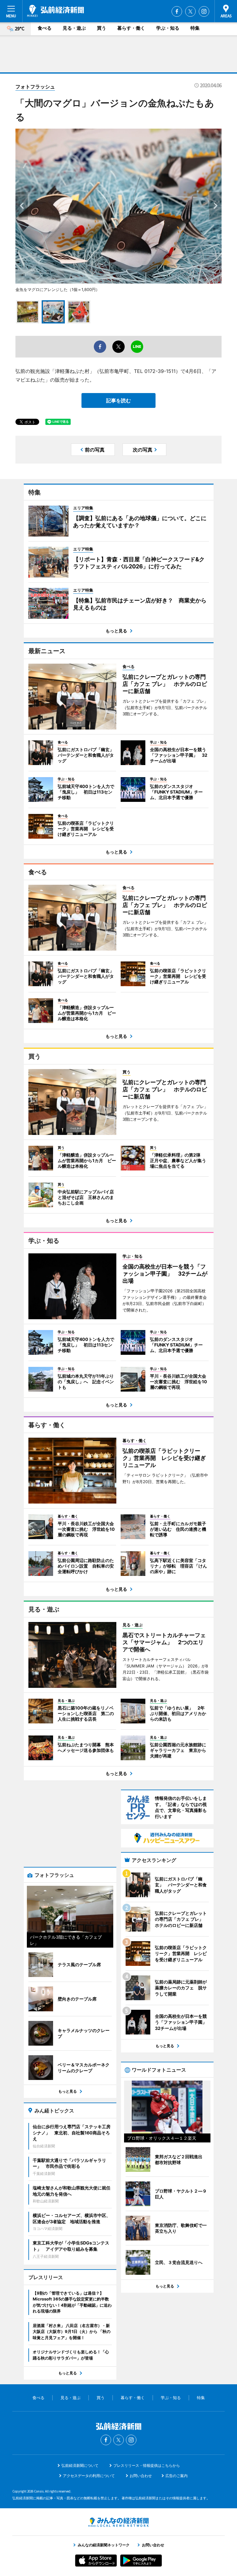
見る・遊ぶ (74, 28)
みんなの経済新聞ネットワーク (118, 2522)
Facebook (177, 11)
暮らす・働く (131, 28)
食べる (45, 28)
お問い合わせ (141, 2476)
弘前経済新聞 (56, 11)
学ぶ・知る (168, 28)
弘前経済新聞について (80, 2465)
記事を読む (118, 400)
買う (102, 28)
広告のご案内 (177, 2476)
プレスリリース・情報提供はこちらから (147, 2465)
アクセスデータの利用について (89, 2476)
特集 (195, 28)
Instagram (204, 11)
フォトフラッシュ (35, 87)
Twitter (190, 11)
